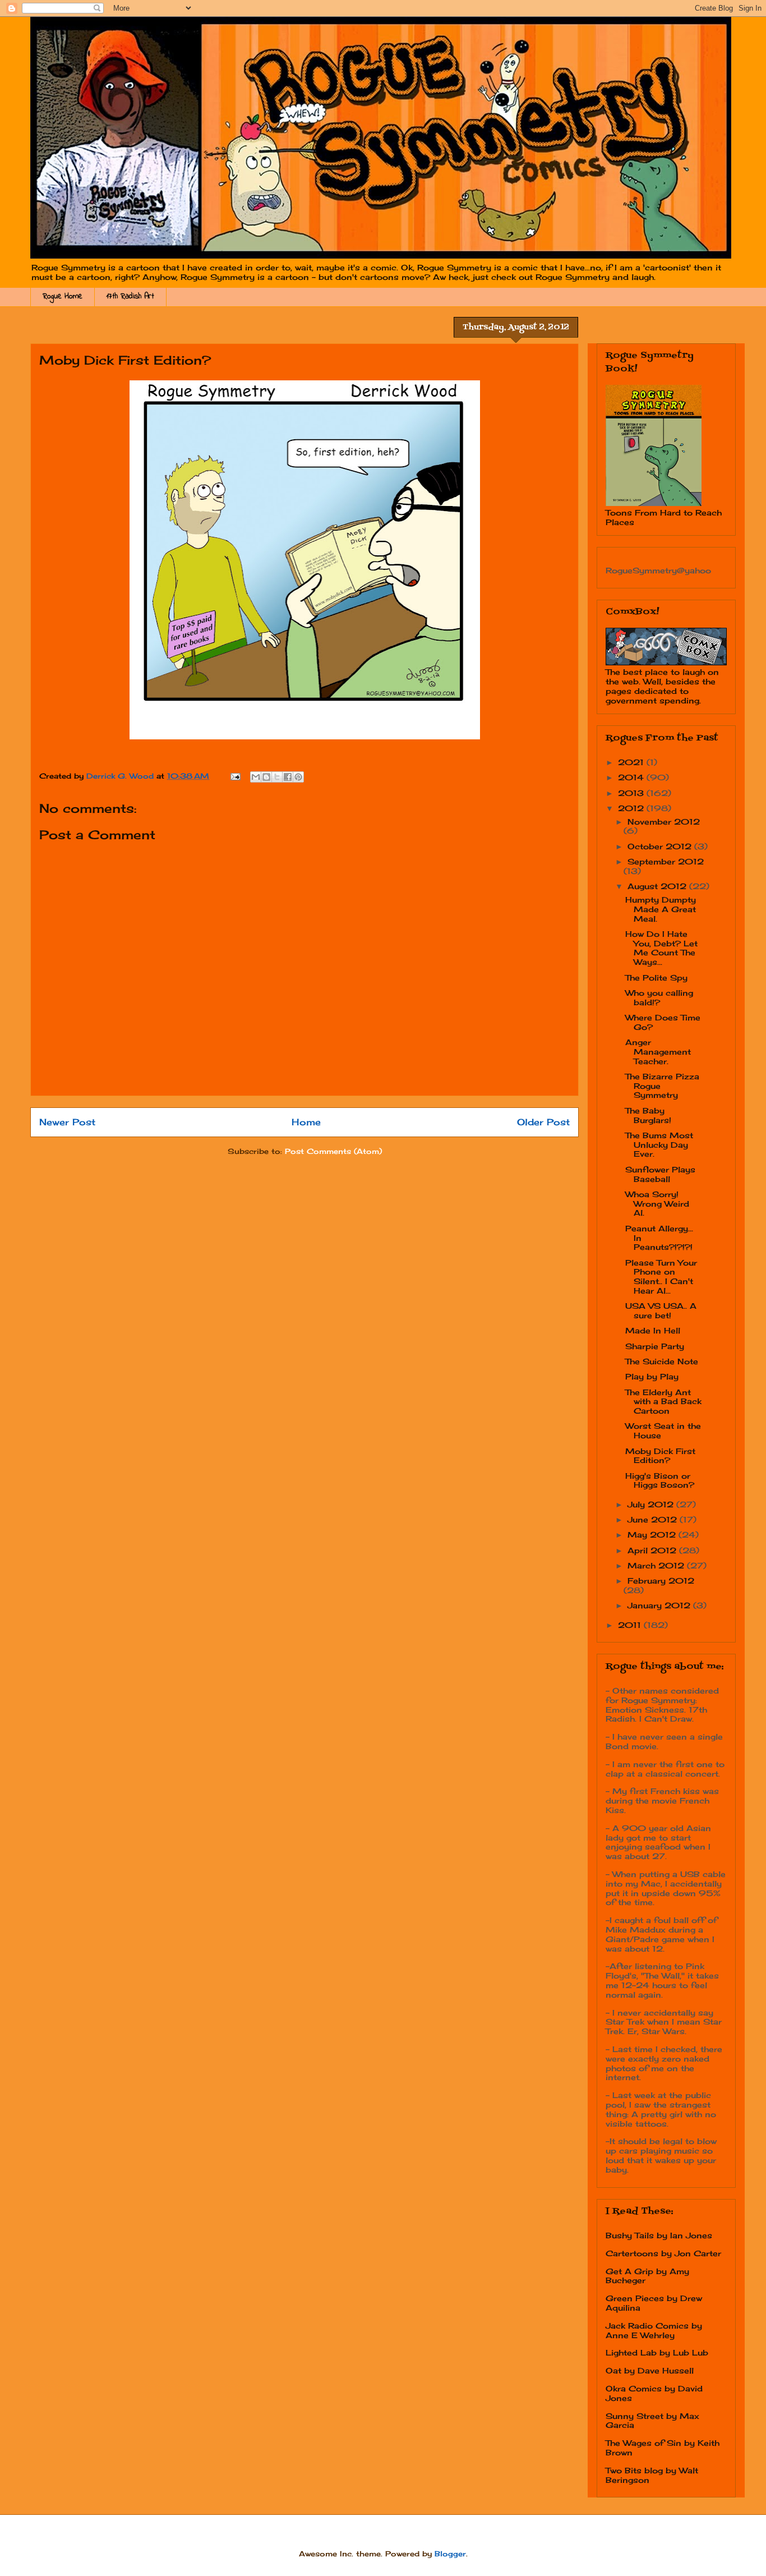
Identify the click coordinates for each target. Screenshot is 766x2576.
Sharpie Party (655, 1346)
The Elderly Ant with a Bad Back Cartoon (663, 1402)
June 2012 (654, 1519)
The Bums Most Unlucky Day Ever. (659, 1145)
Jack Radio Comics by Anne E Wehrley (654, 2330)
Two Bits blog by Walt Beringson (652, 2475)
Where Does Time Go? (663, 1022)
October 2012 (661, 846)
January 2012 (660, 1605)
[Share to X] (277, 777)
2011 (631, 1625)
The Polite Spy (656, 978)
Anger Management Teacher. (658, 1052)
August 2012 (658, 886)
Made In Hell (653, 1330)
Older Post (543, 1122)
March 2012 (657, 1565)
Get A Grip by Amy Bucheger (647, 2276)
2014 (632, 777)
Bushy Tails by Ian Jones (659, 2235)
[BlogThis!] (266, 777)
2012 (632, 808)
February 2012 (661, 1581)
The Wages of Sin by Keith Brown (663, 2448)
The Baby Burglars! (648, 1115)
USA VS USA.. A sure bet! (661, 1310)
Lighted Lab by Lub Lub (657, 2352)
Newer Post (67, 1122)
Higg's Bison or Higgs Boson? (660, 1480)
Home (306, 1122)
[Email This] (256, 777)
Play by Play (652, 1376)
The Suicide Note (662, 1361)
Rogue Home (63, 296)
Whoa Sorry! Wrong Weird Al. (657, 1204)
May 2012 (653, 1535)
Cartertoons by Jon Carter (663, 2253)
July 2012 (652, 1504)
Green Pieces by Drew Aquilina (654, 2303)
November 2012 (664, 822)
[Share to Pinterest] (298, 777)
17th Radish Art (130, 296)
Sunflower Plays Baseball (660, 1174)
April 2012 (653, 1550)
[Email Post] (235, 776)
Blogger (450, 2554)
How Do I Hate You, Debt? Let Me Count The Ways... (661, 948)
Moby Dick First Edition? (660, 1456)
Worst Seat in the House (663, 1430)
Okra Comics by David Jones (654, 2393)
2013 (632, 793)
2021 (632, 762)
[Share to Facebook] (288, 777)
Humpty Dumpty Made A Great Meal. (661, 909)
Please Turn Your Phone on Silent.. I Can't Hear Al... (661, 1277)
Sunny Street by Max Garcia (652, 2421)
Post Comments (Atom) (333, 1151)
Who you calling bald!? (659, 997)
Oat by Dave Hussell (650, 2370)
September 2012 (666, 861)
